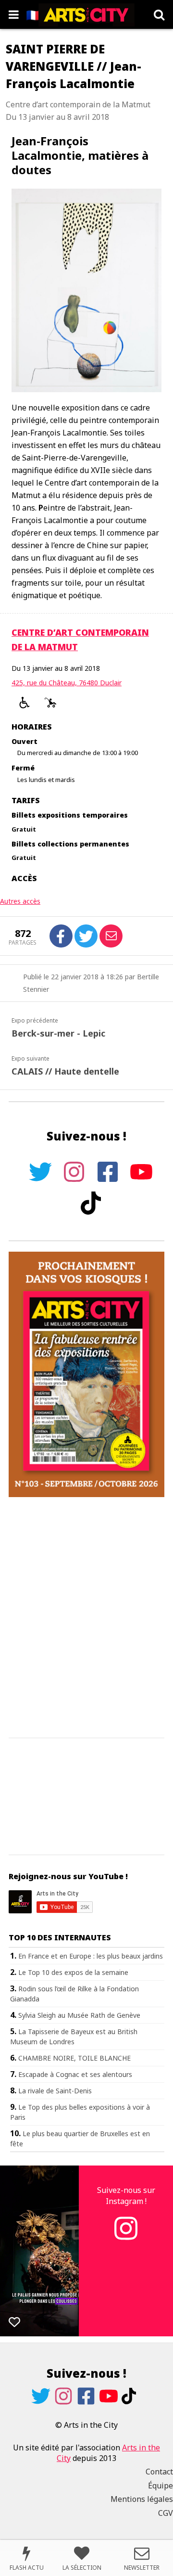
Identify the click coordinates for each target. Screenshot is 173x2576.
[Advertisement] (86, 1618)
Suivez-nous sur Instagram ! (126, 2195)
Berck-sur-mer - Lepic (58, 1033)
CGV (166, 2513)
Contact (159, 2472)
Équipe (161, 2486)
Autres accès (20, 901)
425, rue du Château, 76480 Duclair (67, 683)
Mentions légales (142, 2499)
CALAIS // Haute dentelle (65, 1071)
